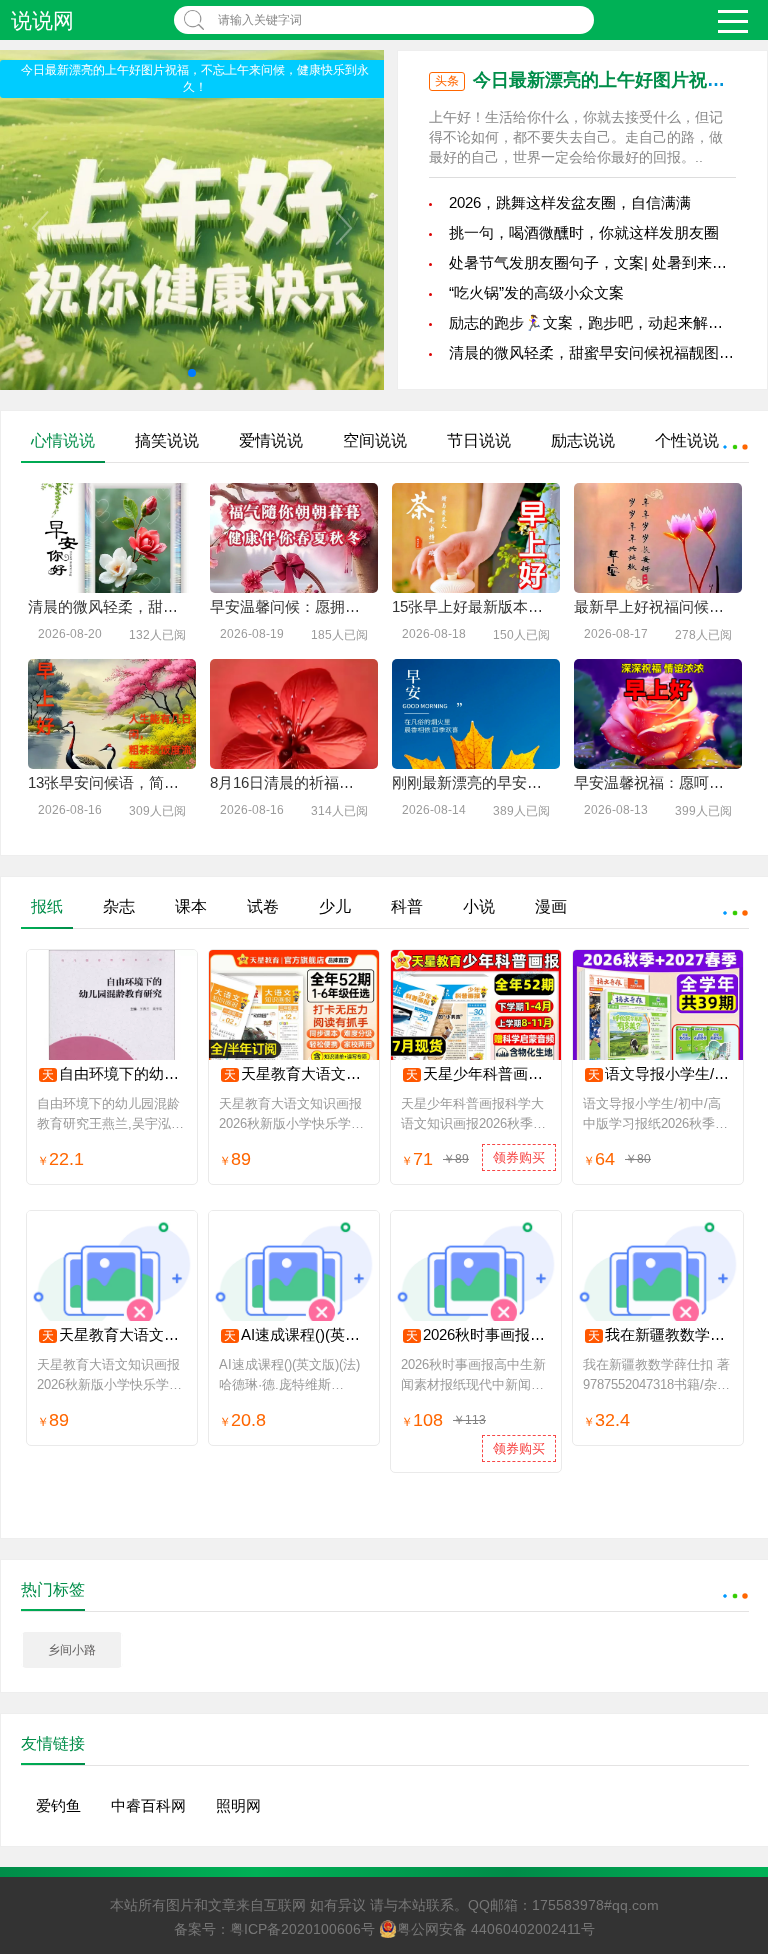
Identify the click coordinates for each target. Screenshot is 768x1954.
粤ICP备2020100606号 (302, 1929)
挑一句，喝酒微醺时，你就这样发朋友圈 (584, 232)
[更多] (724, 442)
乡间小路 (72, 1650)
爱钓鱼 (58, 1805)
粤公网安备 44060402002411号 (496, 1929)
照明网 (238, 1805)
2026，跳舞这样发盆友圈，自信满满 (570, 202)
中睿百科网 (148, 1805)
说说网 (42, 20)
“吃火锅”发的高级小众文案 (536, 292)
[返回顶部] (727, 1738)
